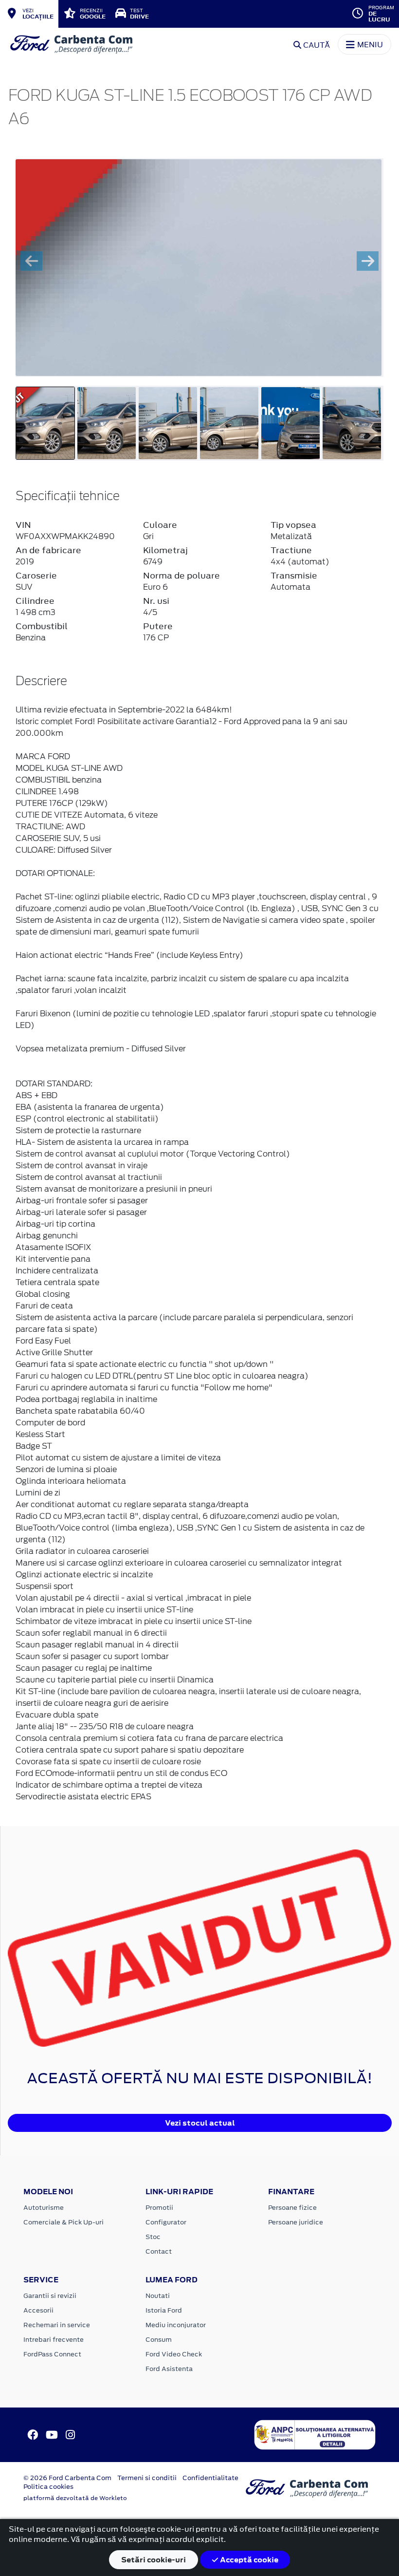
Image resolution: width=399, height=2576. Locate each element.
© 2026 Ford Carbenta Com (67, 2478)
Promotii (159, 2208)
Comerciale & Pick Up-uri (63, 2222)
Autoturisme (44, 2208)
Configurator (166, 2222)
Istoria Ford (164, 2310)
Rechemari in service (57, 2325)
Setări (154, 2560)
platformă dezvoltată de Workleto (75, 2498)
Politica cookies (48, 2487)
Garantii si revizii (50, 2296)
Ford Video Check (174, 2354)
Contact (159, 2251)
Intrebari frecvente (54, 2340)
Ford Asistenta (169, 2369)
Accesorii (38, 2310)
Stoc (153, 2237)
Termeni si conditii (147, 2478)
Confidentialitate (210, 2478)
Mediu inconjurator (176, 2325)
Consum (159, 2340)
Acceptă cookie (248, 2560)
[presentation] (31, 261)
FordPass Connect (52, 2354)
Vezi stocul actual (200, 2123)
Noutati (158, 2296)
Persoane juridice (296, 2222)
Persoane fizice (292, 2208)
